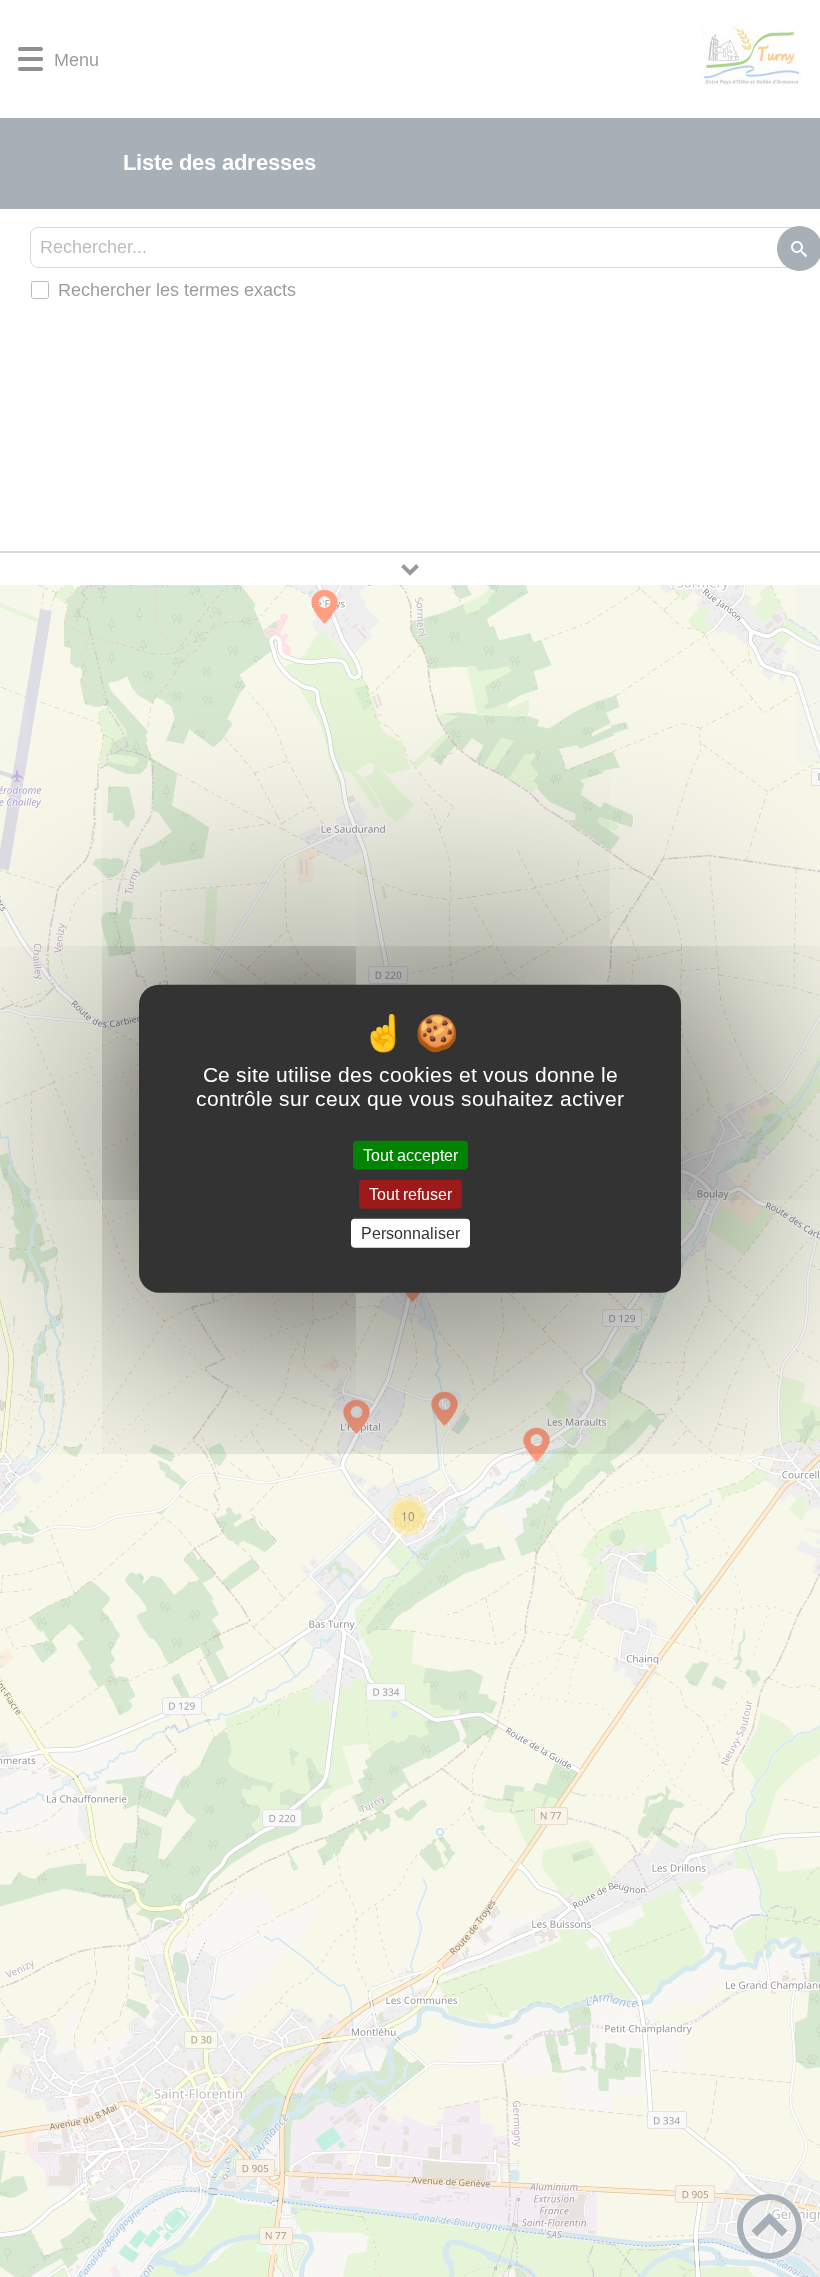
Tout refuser (410, 1193)
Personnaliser (410, 1233)
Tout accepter (410, 1154)
